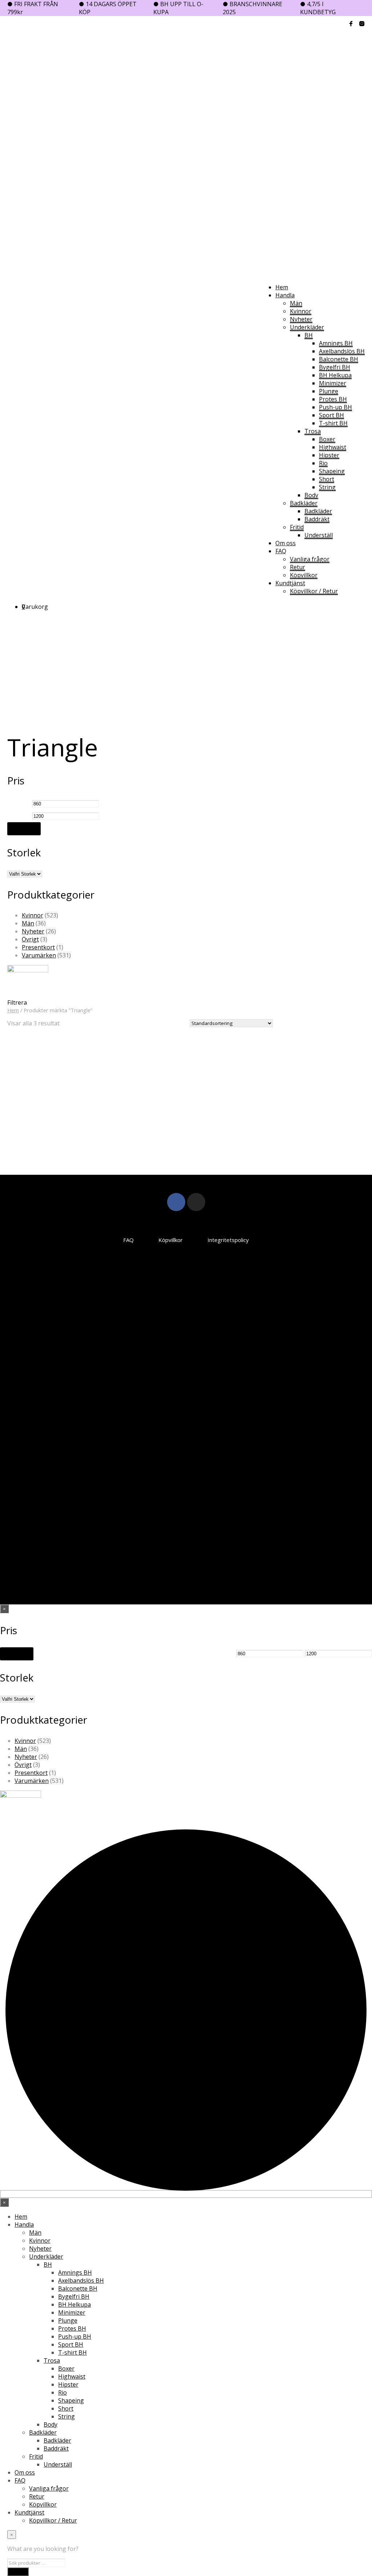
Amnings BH (336, 343)
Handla (285, 295)
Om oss (286, 543)
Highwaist (333, 447)
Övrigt (30, 939)
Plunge (329, 391)
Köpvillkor (304, 575)
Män (296, 303)
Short (327, 479)
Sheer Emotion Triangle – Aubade (35, 1118)
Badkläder (304, 503)
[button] (23, 607)
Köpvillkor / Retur (314, 591)
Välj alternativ (34, 1145)
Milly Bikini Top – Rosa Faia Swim (174, 1118)
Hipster (329, 455)
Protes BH (333, 399)
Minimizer (333, 383)
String (327, 487)
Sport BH (331, 415)
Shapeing (332, 471)
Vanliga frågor (310, 559)
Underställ (319, 535)
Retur (298, 567)
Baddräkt (317, 519)
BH (309, 335)
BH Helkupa (335, 375)
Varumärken (39, 955)
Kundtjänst (290, 583)
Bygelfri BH (335, 367)
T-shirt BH (333, 423)
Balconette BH (339, 359)
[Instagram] (196, 1202)
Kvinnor (301, 311)
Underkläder (307, 327)
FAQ (281, 551)
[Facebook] (176, 1202)
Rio (323, 463)
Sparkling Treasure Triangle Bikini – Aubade (103, 1118)
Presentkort (38, 947)
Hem (282, 287)
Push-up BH (335, 407)
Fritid (297, 527)
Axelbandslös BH (342, 351)
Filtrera (24, 829)
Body (311, 495)
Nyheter (301, 319)
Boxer (327, 439)
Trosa (313, 431)
